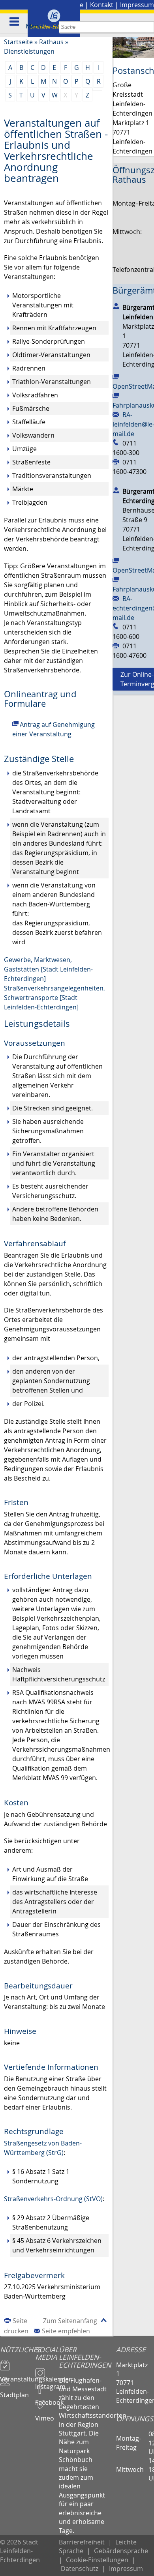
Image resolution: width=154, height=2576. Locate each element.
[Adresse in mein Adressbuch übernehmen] (116, 306)
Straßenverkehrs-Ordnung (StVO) (53, 2199)
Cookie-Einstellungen (97, 2560)
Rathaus (51, 42)
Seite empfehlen (66, 2331)
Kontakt (102, 5)
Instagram (47, 2383)
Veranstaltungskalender (18, 2376)
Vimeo (45, 2415)
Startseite (18, 42)
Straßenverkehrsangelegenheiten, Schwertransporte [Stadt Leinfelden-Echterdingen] (54, 998)
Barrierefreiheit (82, 2542)
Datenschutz (80, 2569)
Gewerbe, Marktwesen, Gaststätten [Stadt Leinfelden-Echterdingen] (48, 969)
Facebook (47, 2399)
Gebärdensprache (121, 2551)
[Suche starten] (148, 27)
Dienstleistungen (29, 51)
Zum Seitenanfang (70, 2321)
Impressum (137, 5)
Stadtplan (14, 2391)
